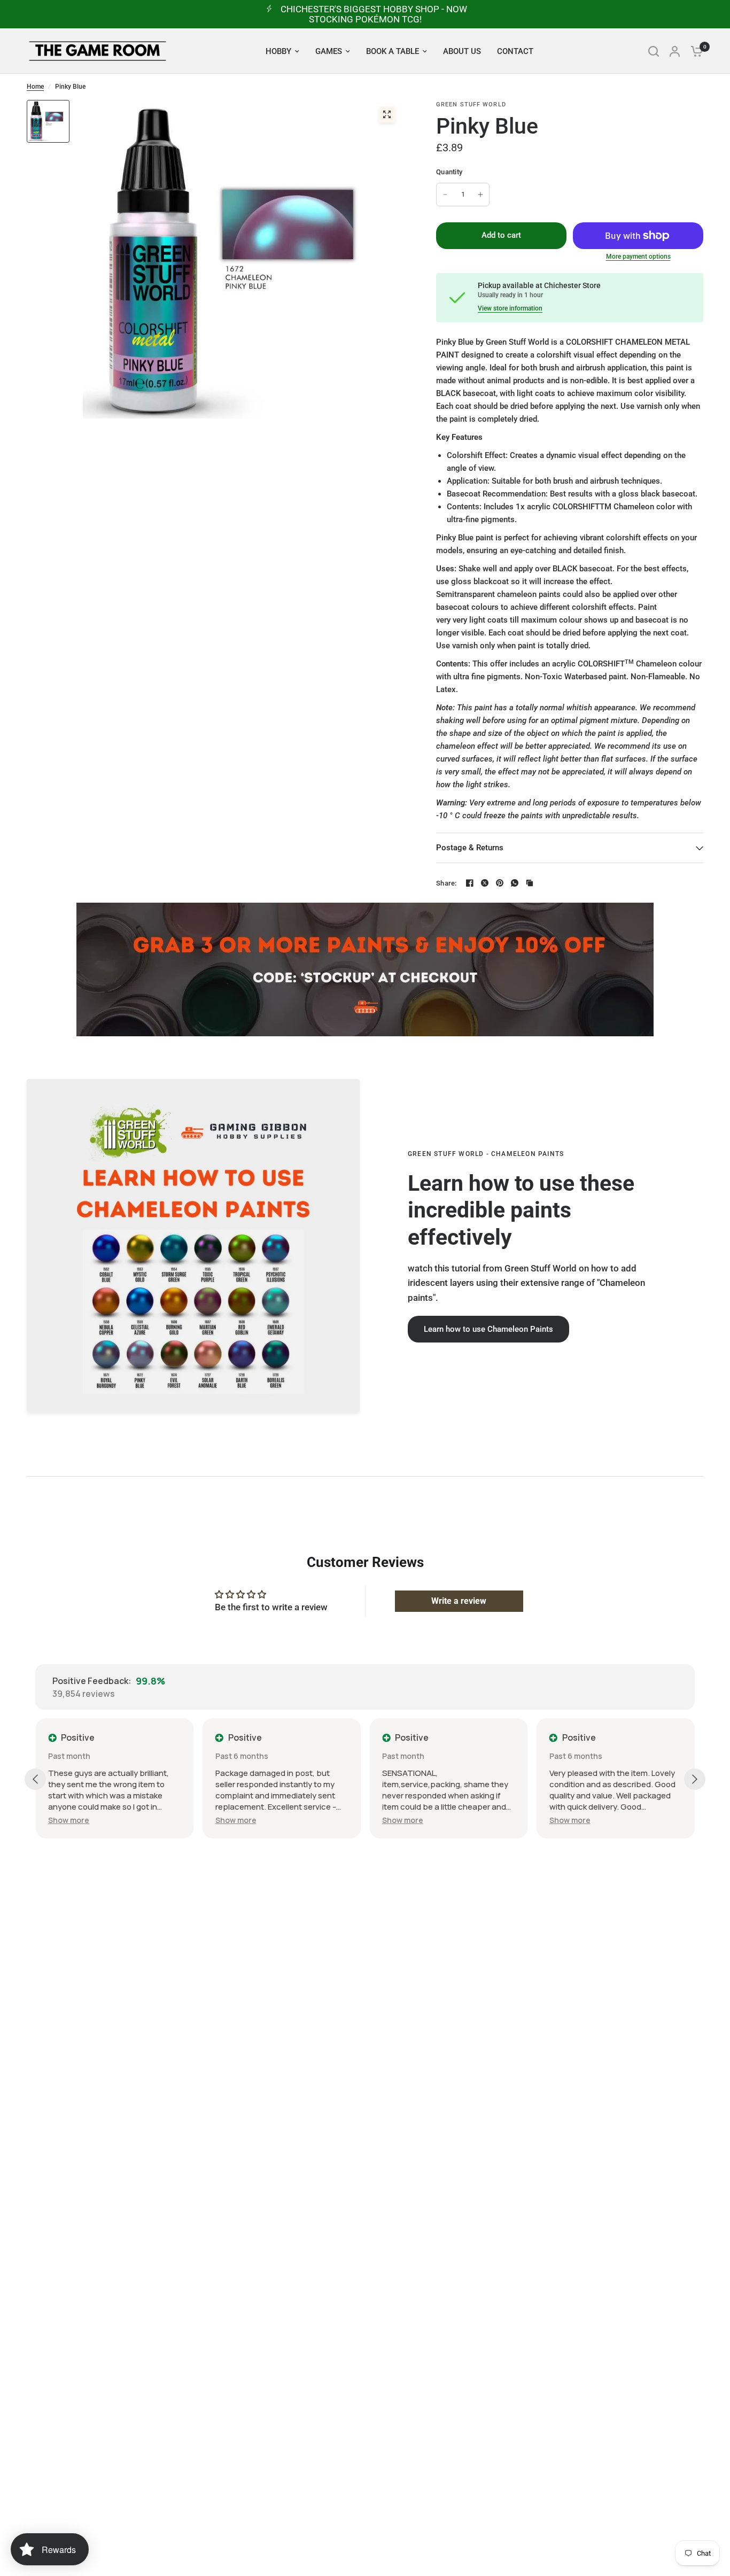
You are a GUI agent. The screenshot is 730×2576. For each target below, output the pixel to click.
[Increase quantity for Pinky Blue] (480, 195)
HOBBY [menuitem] (278, 51)
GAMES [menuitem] (329, 51)
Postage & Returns (470, 848)
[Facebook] (470, 883)
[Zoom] (387, 114)
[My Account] (675, 51)
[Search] (654, 51)
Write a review (459, 1601)
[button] (488, 1329)
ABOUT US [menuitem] (462, 51)
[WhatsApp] (515, 883)
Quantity (449, 172)
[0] (694, 51)
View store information (510, 308)
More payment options (638, 257)
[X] (485, 883)
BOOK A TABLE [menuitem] (393, 51)
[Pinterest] (500, 883)
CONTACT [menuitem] (515, 51)
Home (35, 87)
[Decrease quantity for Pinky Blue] (445, 195)
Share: (446, 883)
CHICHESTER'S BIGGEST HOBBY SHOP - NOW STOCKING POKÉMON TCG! (374, 14)
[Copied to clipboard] (530, 883)
